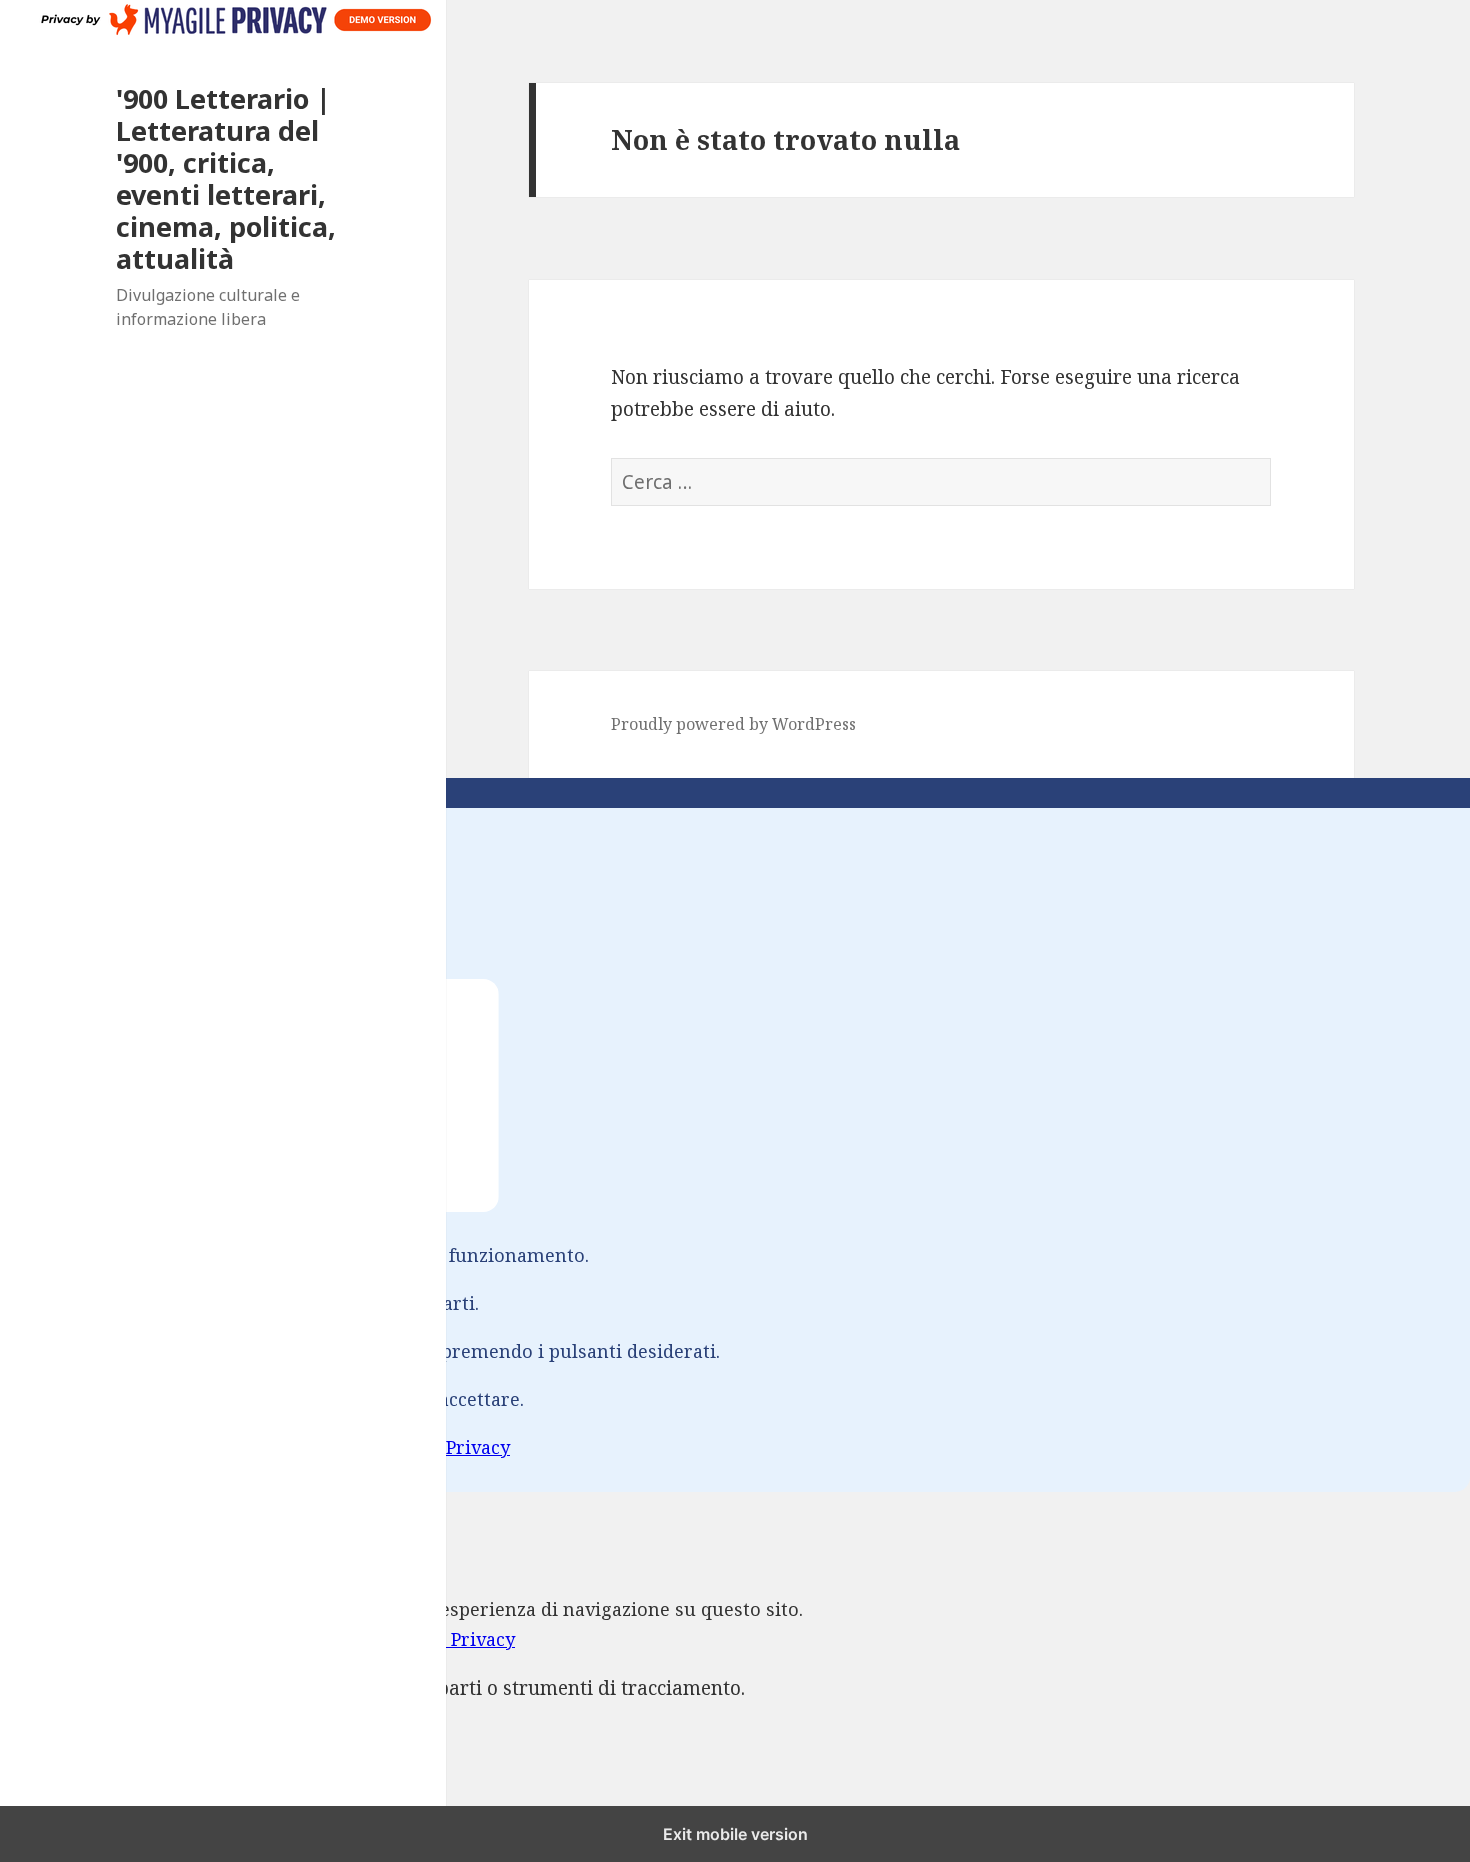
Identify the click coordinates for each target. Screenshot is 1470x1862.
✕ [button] (7, 823)
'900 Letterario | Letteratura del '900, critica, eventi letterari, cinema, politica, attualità (226, 178)
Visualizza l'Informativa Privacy (371, 1447)
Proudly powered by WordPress (733, 724)
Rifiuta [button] (94, 1477)
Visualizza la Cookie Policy (116, 1447)
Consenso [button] (43, 1507)
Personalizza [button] (178, 1477)
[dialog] (735, 1135)
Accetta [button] (32, 1477)
